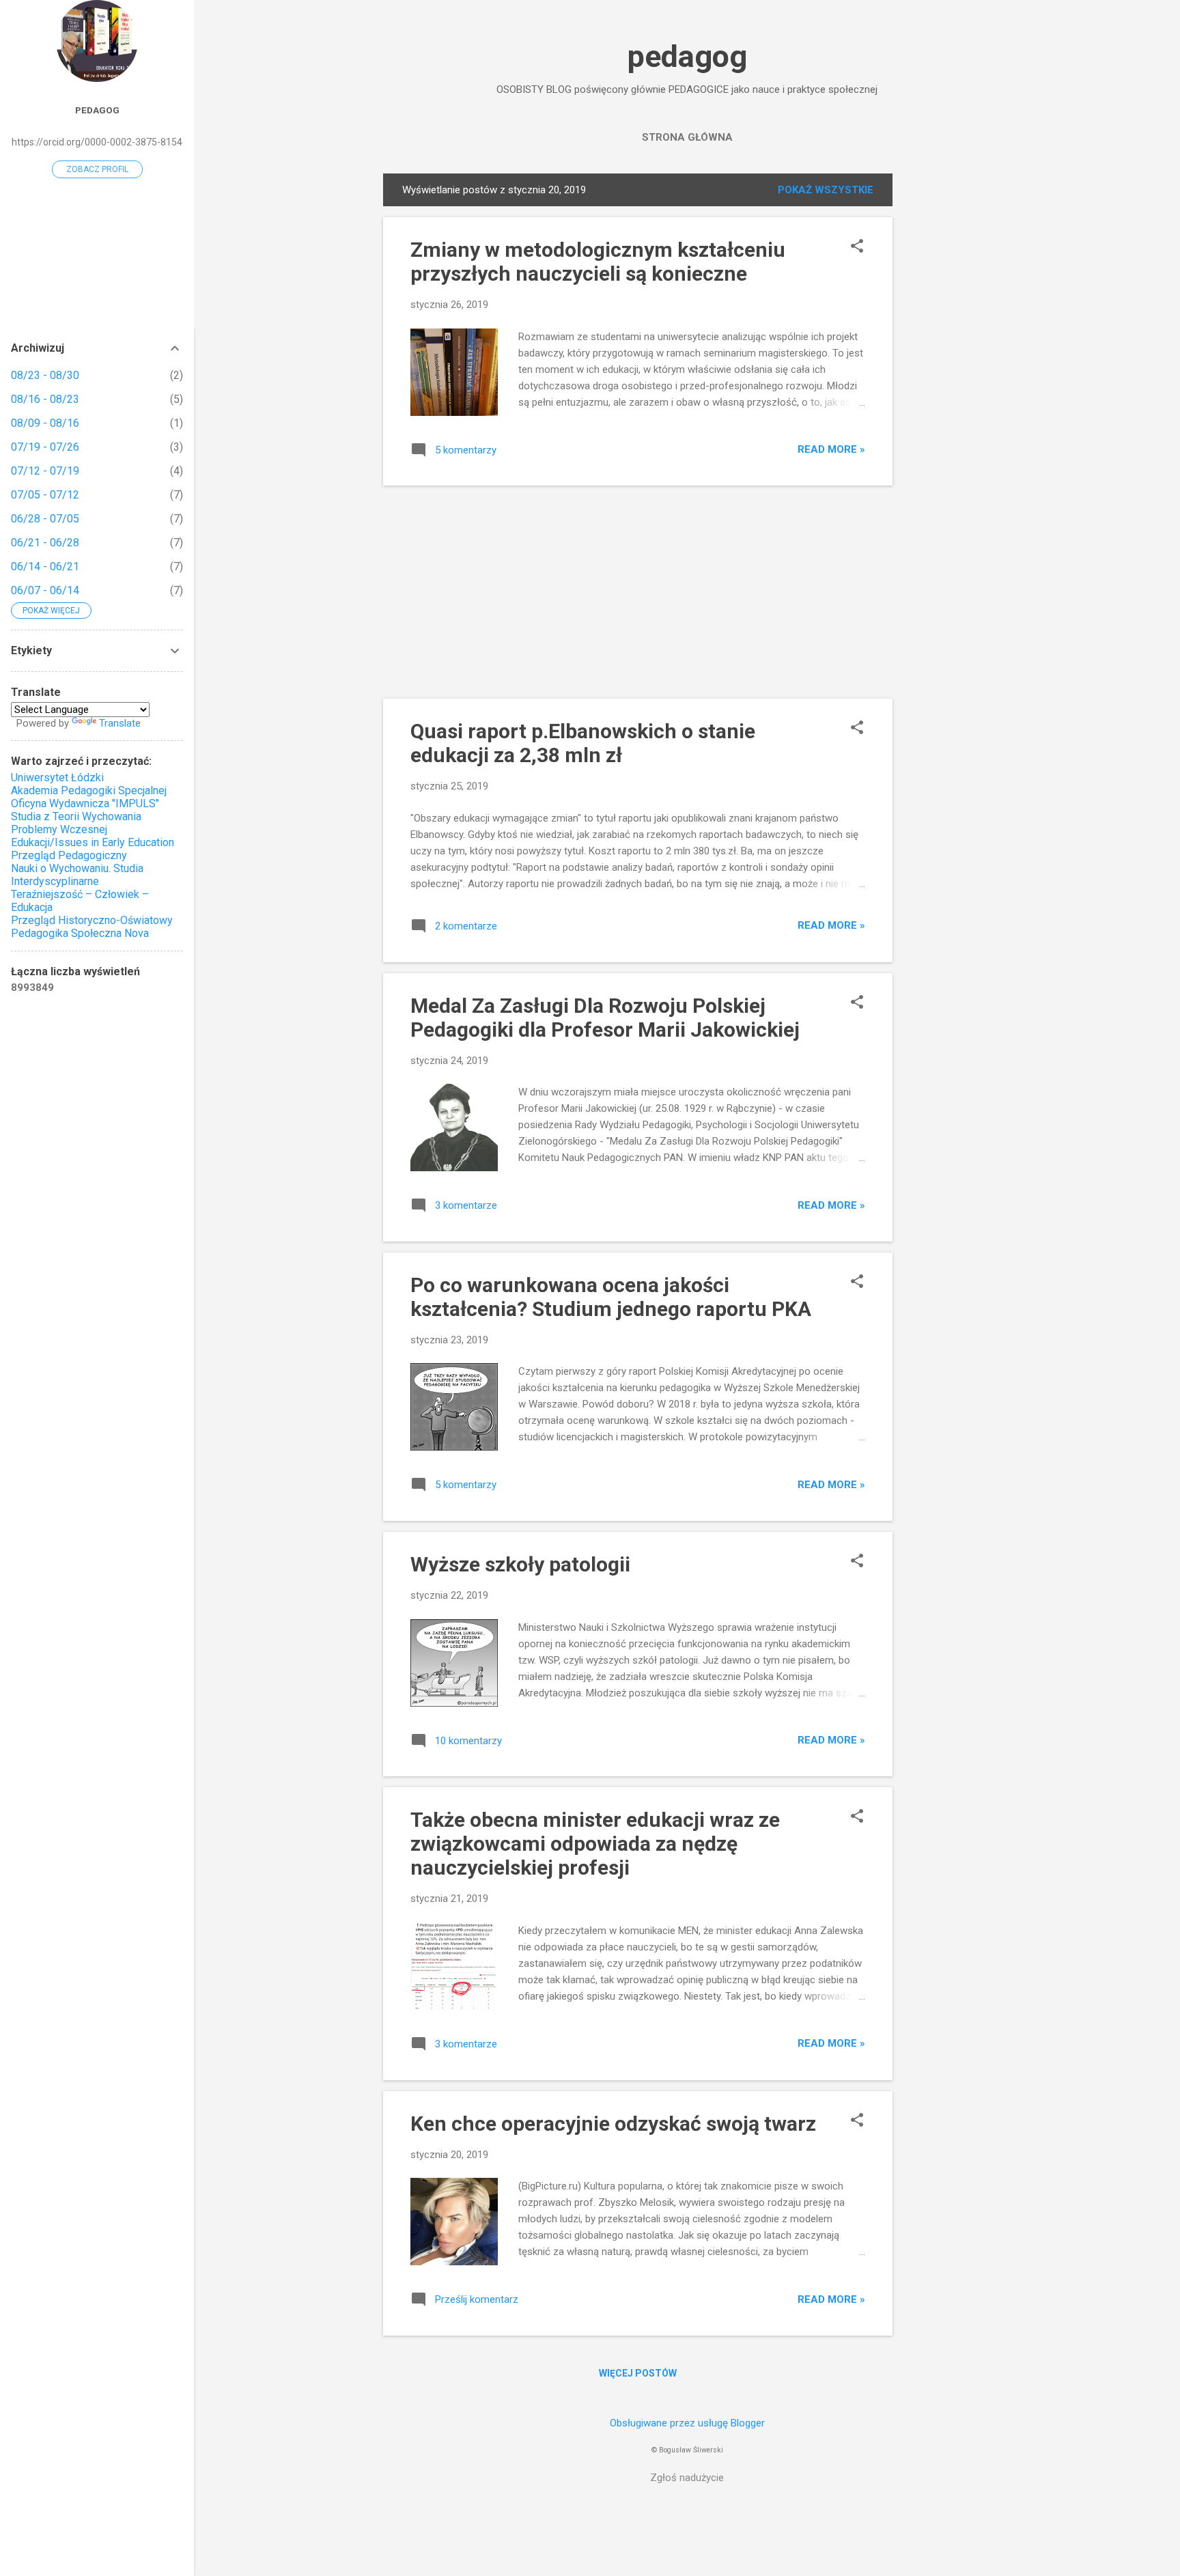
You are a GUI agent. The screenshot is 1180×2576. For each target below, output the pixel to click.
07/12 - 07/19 (45, 471)
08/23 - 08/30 (45, 375)
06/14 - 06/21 (45, 566)
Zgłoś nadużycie (687, 2478)
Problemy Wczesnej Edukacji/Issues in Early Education (93, 836)
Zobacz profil (97, 169)
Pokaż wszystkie (826, 190)
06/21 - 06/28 (45, 543)
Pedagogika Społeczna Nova (80, 933)
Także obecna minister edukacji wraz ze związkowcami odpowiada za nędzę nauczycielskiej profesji (595, 1844)
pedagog (687, 56)
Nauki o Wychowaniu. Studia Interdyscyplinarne (77, 875)
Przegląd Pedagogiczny (69, 855)
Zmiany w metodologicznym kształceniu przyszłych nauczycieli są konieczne (598, 262)
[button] (857, 247)
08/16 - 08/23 (45, 399)
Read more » (831, 449)
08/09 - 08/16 (45, 423)
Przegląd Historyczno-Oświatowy (92, 920)
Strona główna (687, 137)
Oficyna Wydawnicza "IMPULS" (85, 803)
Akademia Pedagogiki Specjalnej (89, 790)
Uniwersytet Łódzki (57, 778)
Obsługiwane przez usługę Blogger (687, 2423)
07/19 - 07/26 (45, 447)
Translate (120, 723)
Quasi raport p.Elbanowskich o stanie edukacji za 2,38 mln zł (583, 743)
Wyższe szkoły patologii (520, 1564)
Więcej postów (638, 2373)
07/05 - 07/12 (45, 495)
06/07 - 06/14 (45, 590)
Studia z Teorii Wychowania (76, 816)
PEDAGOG (97, 110)
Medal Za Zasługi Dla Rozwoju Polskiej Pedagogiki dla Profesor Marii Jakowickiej (605, 1018)
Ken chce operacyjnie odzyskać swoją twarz (613, 2124)
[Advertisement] (947, 378)
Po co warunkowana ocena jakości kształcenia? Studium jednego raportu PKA (611, 1297)
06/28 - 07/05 (45, 519)
